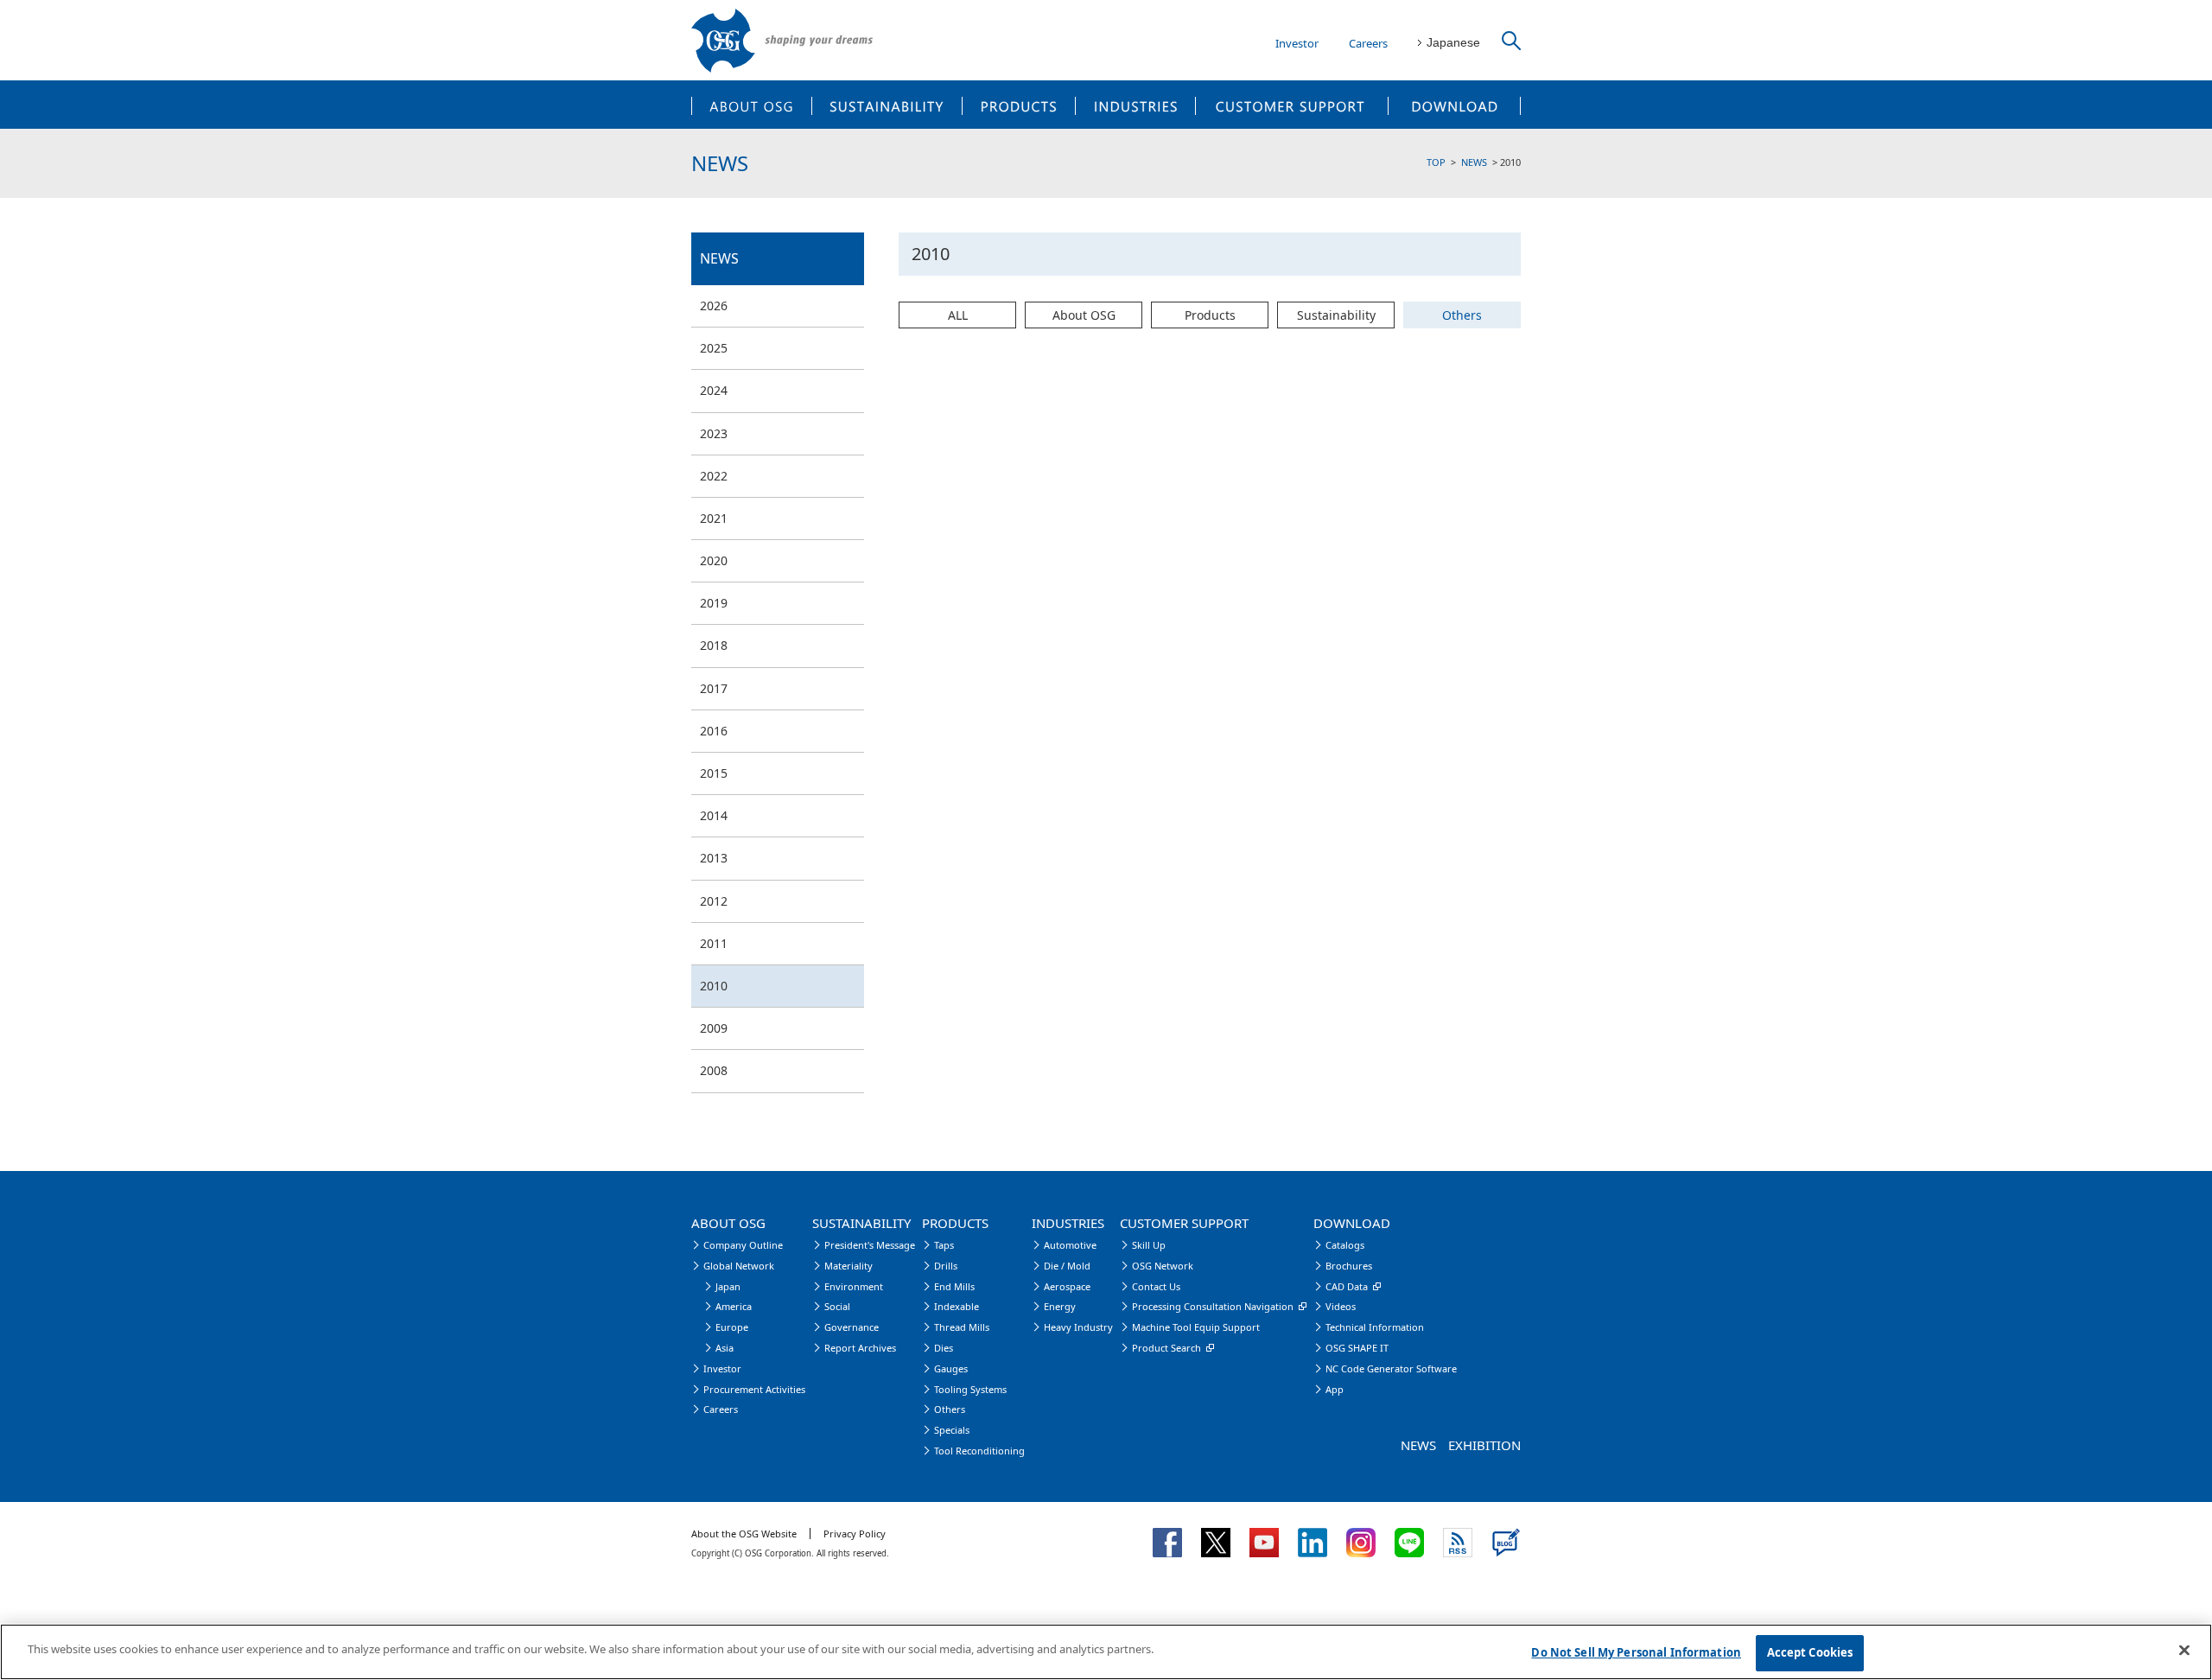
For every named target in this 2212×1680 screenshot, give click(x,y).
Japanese (1453, 42)
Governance (852, 1327)
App (1335, 1389)
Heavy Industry (1078, 1327)
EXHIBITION (1484, 1445)
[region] (1106, 1652)
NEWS (1474, 162)
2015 (714, 773)
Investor (1297, 43)
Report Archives (860, 1348)
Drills (946, 1266)
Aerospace (1067, 1286)
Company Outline (743, 1245)
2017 (714, 688)
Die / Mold (1067, 1266)
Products (1210, 315)
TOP (1436, 162)
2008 (714, 1070)
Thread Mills (962, 1327)
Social (837, 1306)
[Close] (2184, 1650)
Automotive (1070, 1245)
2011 (714, 943)
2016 (714, 731)
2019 (714, 603)
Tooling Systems (970, 1389)
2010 (714, 986)
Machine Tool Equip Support (1196, 1327)
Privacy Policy (855, 1534)
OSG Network (1163, 1266)
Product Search (1166, 1348)
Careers (1368, 43)
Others (1462, 315)
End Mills (954, 1286)
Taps (944, 1245)
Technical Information (1375, 1327)
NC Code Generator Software (1391, 1368)
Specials (952, 1430)
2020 (714, 560)
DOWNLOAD (1455, 105)
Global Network (739, 1266)
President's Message (870, 1245)
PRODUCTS (1019, 105)
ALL (958, 315)
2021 (714, 518)
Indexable (957, 1306)
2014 (714, 815)
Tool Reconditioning (979, 1451)
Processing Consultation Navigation (1213, 1306)
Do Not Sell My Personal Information (1636, 1652)
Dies (944, 1348)
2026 (714, 305)
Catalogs (1345, 1245)
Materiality (849, 1266)
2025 (714, 348)
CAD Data (1347, 1286)
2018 (714, 645)
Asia (725, 1348)
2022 (714, 476)
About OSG (1084, 315)
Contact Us (1156, 1286)
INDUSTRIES (1136, 105)
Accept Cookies (1810, 1652)
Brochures (1349, 1266)
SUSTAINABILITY (887, 105)
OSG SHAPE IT (1357, 1348)
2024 (714, 390)
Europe (732, 1327)
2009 (714, 1028)
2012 (714, 901)
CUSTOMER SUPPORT (1292, 105)
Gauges (951, 1368)
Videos (1341, 1306)
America (734, 1306)
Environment (854, 1286)
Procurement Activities (754, 1389)
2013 (714, 858)
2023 (714, 433)
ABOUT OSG (751, 105)
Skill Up (1149, 1245)
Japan (728, 1286)
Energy (1060, 1306)
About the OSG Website (744, 1534)
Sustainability (1336, 315)
